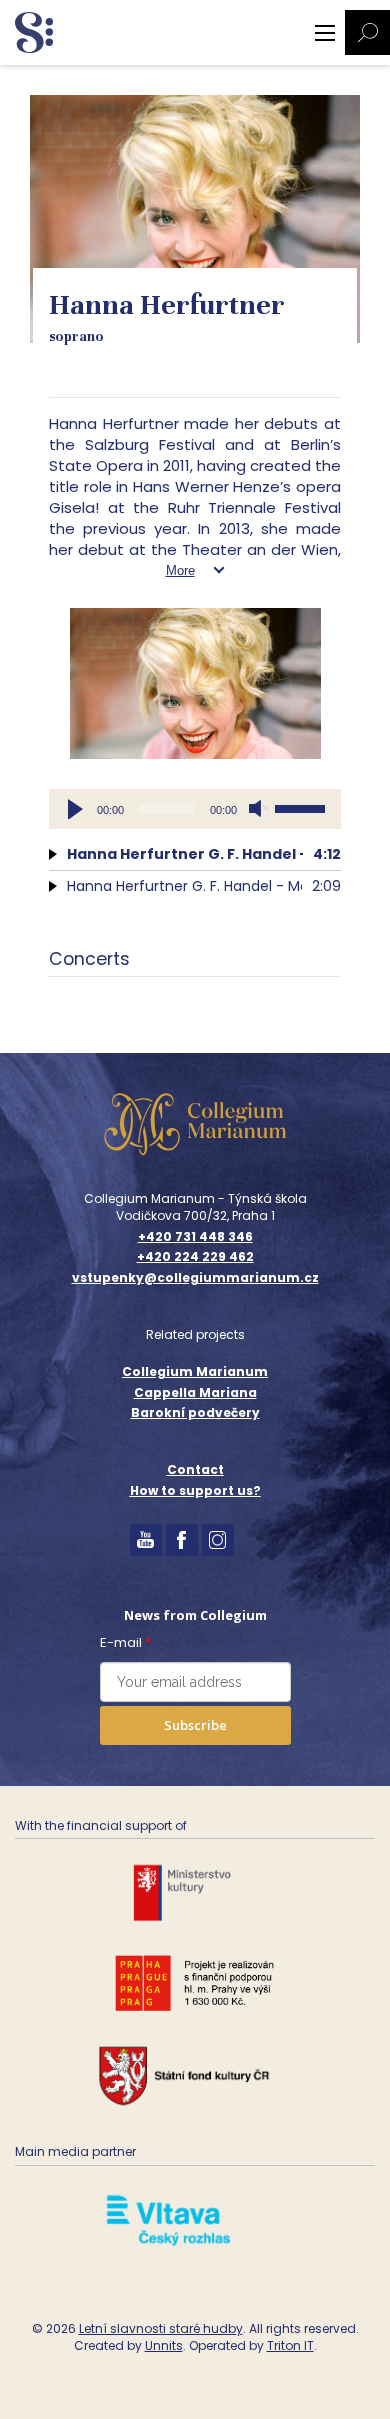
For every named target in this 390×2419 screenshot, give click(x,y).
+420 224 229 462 (195, 1257)
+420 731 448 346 (195, 1237)
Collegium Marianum (195, 1371)
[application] (195, 809)
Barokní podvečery (195, 1412)
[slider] (303, 807)
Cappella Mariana (195, 1392)
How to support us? (195, 1490)
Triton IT (290, 2345)
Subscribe (195, 1725)
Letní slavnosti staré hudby (161, 2328)
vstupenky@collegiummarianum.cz (195, 1278)
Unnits (164, 2345)
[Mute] (259, 809)
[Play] (75, 809)
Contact (195, 1469)
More (180, 570)
